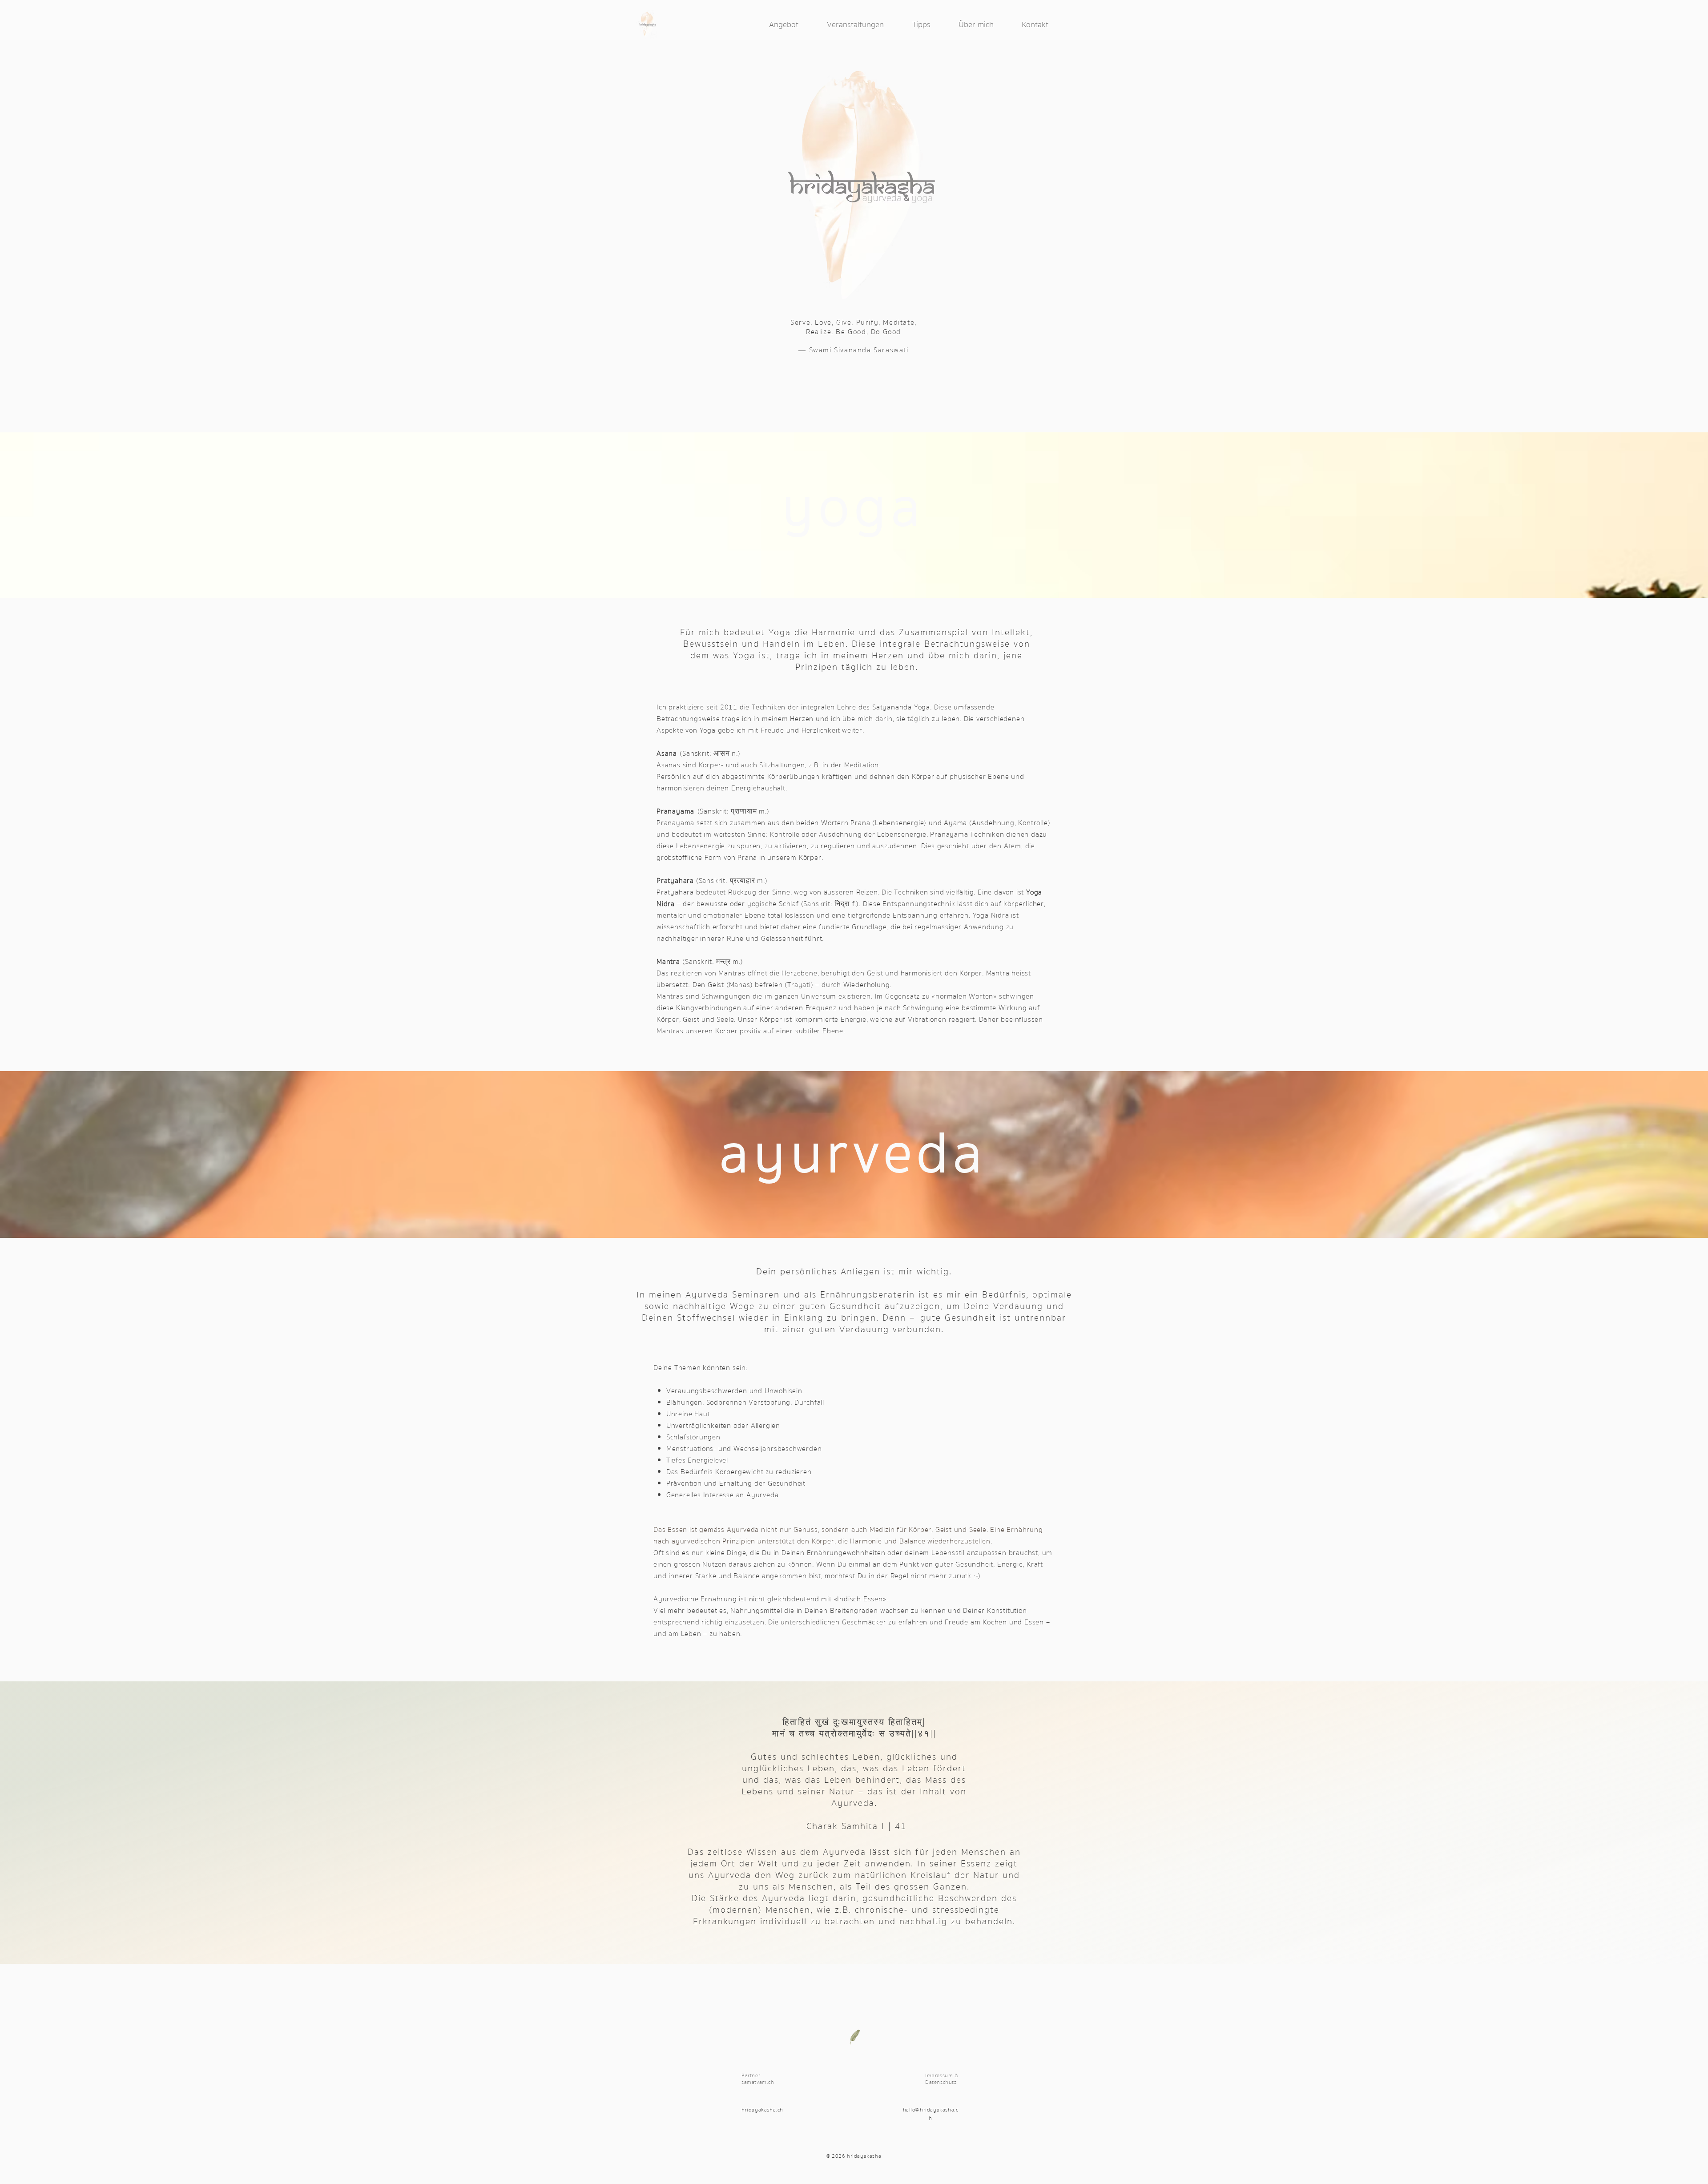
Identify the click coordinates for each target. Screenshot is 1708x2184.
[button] (794, 25)
